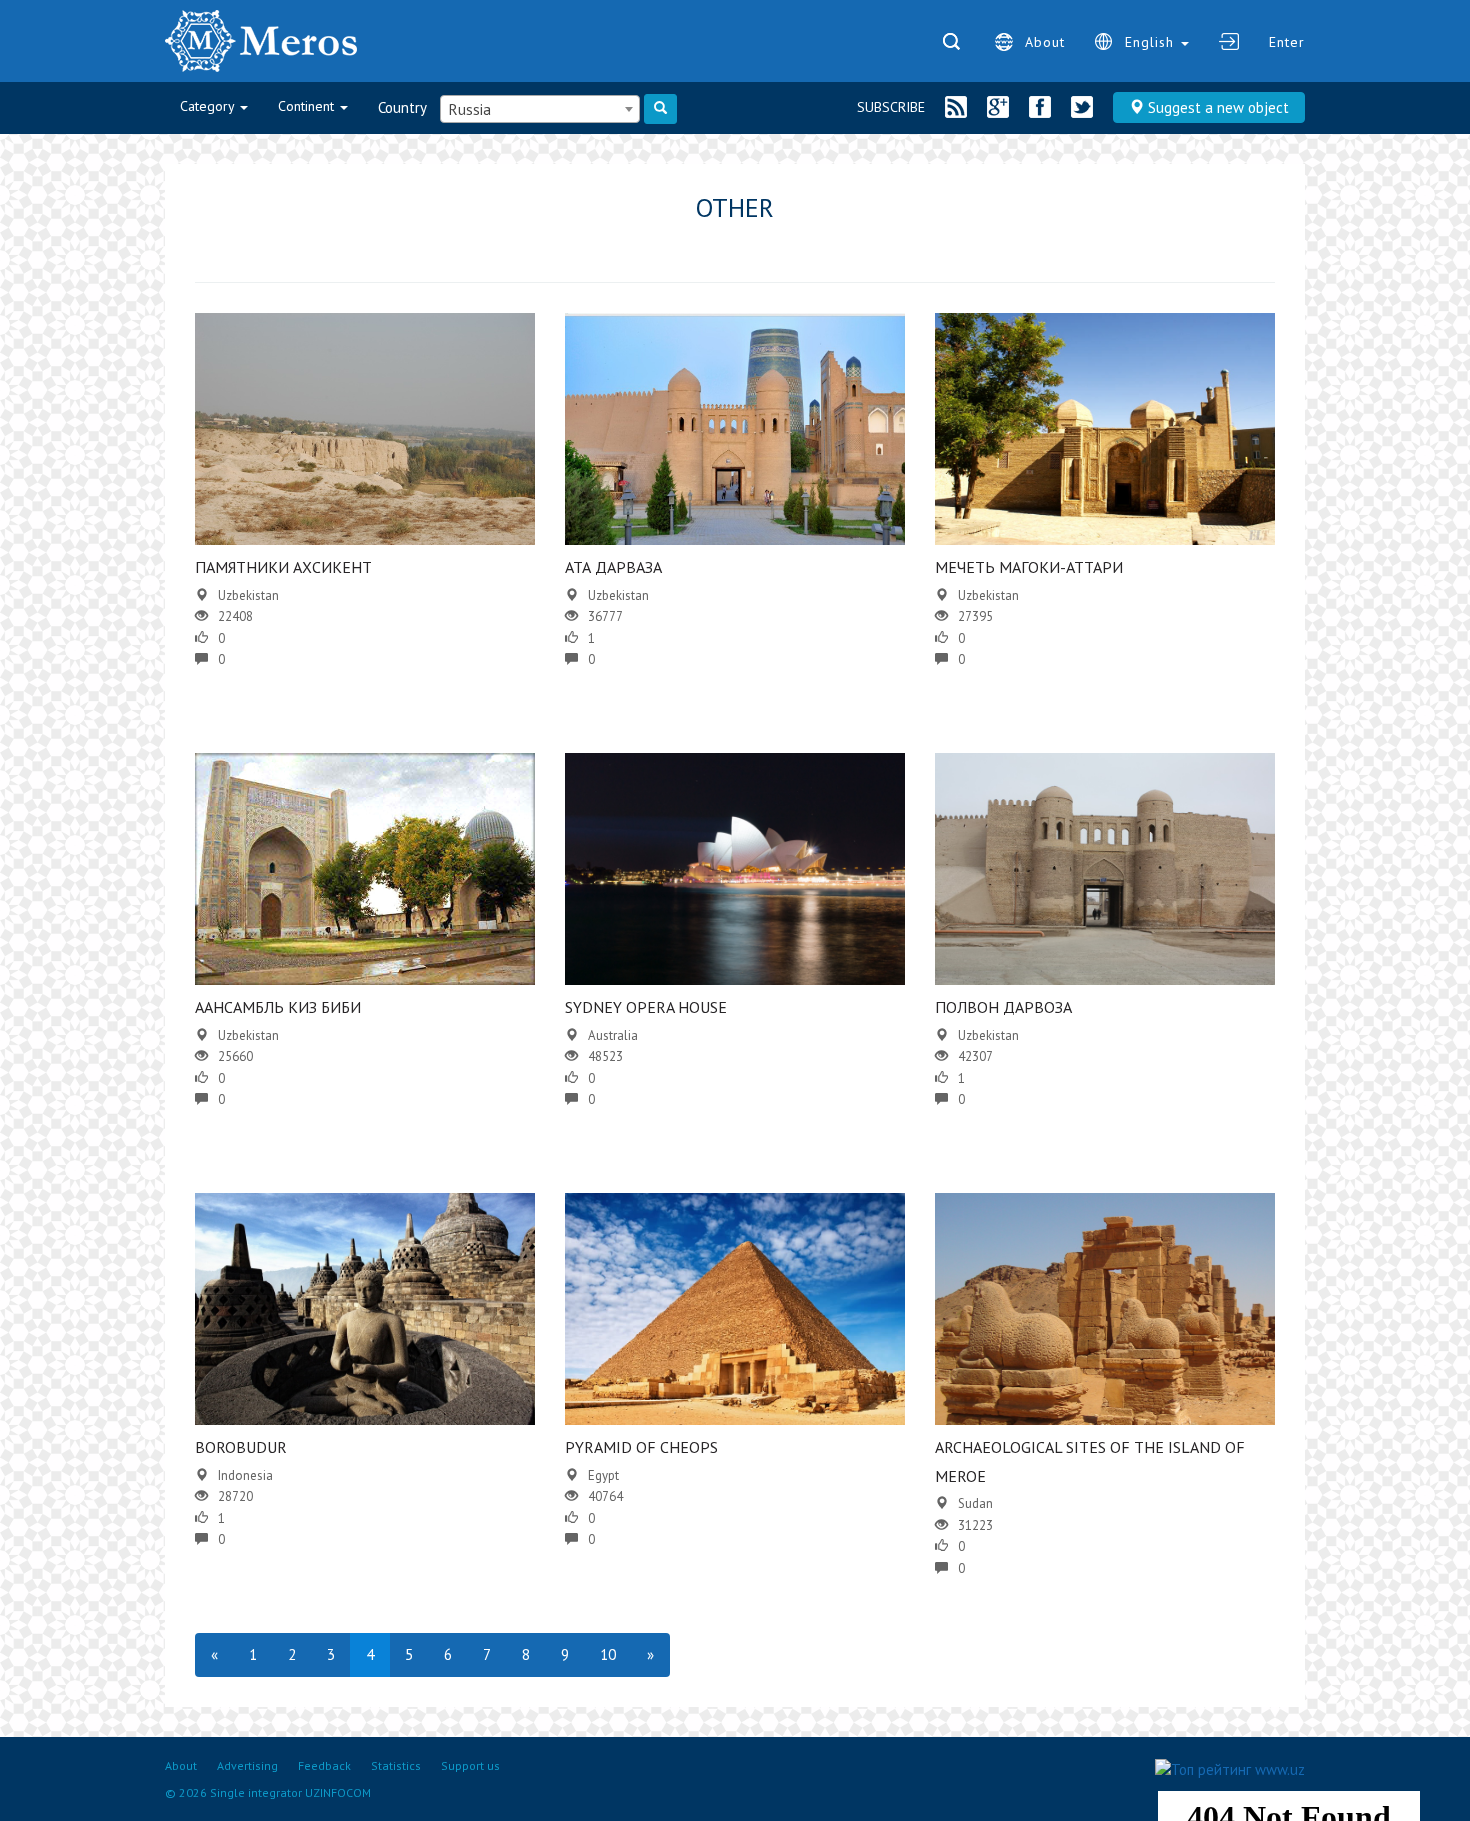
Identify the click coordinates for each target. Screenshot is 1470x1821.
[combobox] (540, 109)
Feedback (324, 1765)
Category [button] (209, 106)
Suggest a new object (1216, 107)
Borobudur (241, 1447)
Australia (613, 1035)
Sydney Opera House (646, 1007)
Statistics (396, 1765)
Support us (470, 1765)
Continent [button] (308, 106)
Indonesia (245, 1475)
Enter (1287, 42)
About (1045, 42)
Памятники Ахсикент (283, 567)
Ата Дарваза (613, 567)
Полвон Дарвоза (1003, 1007)
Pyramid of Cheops (641, 1447)
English (1152, 42)
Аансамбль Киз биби (278, 1007)
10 (608, 1654)
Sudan (975, 1503)
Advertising (247, 1765)
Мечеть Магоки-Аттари (1029, 567)
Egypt (603, 1475)
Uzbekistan (248, 595)
